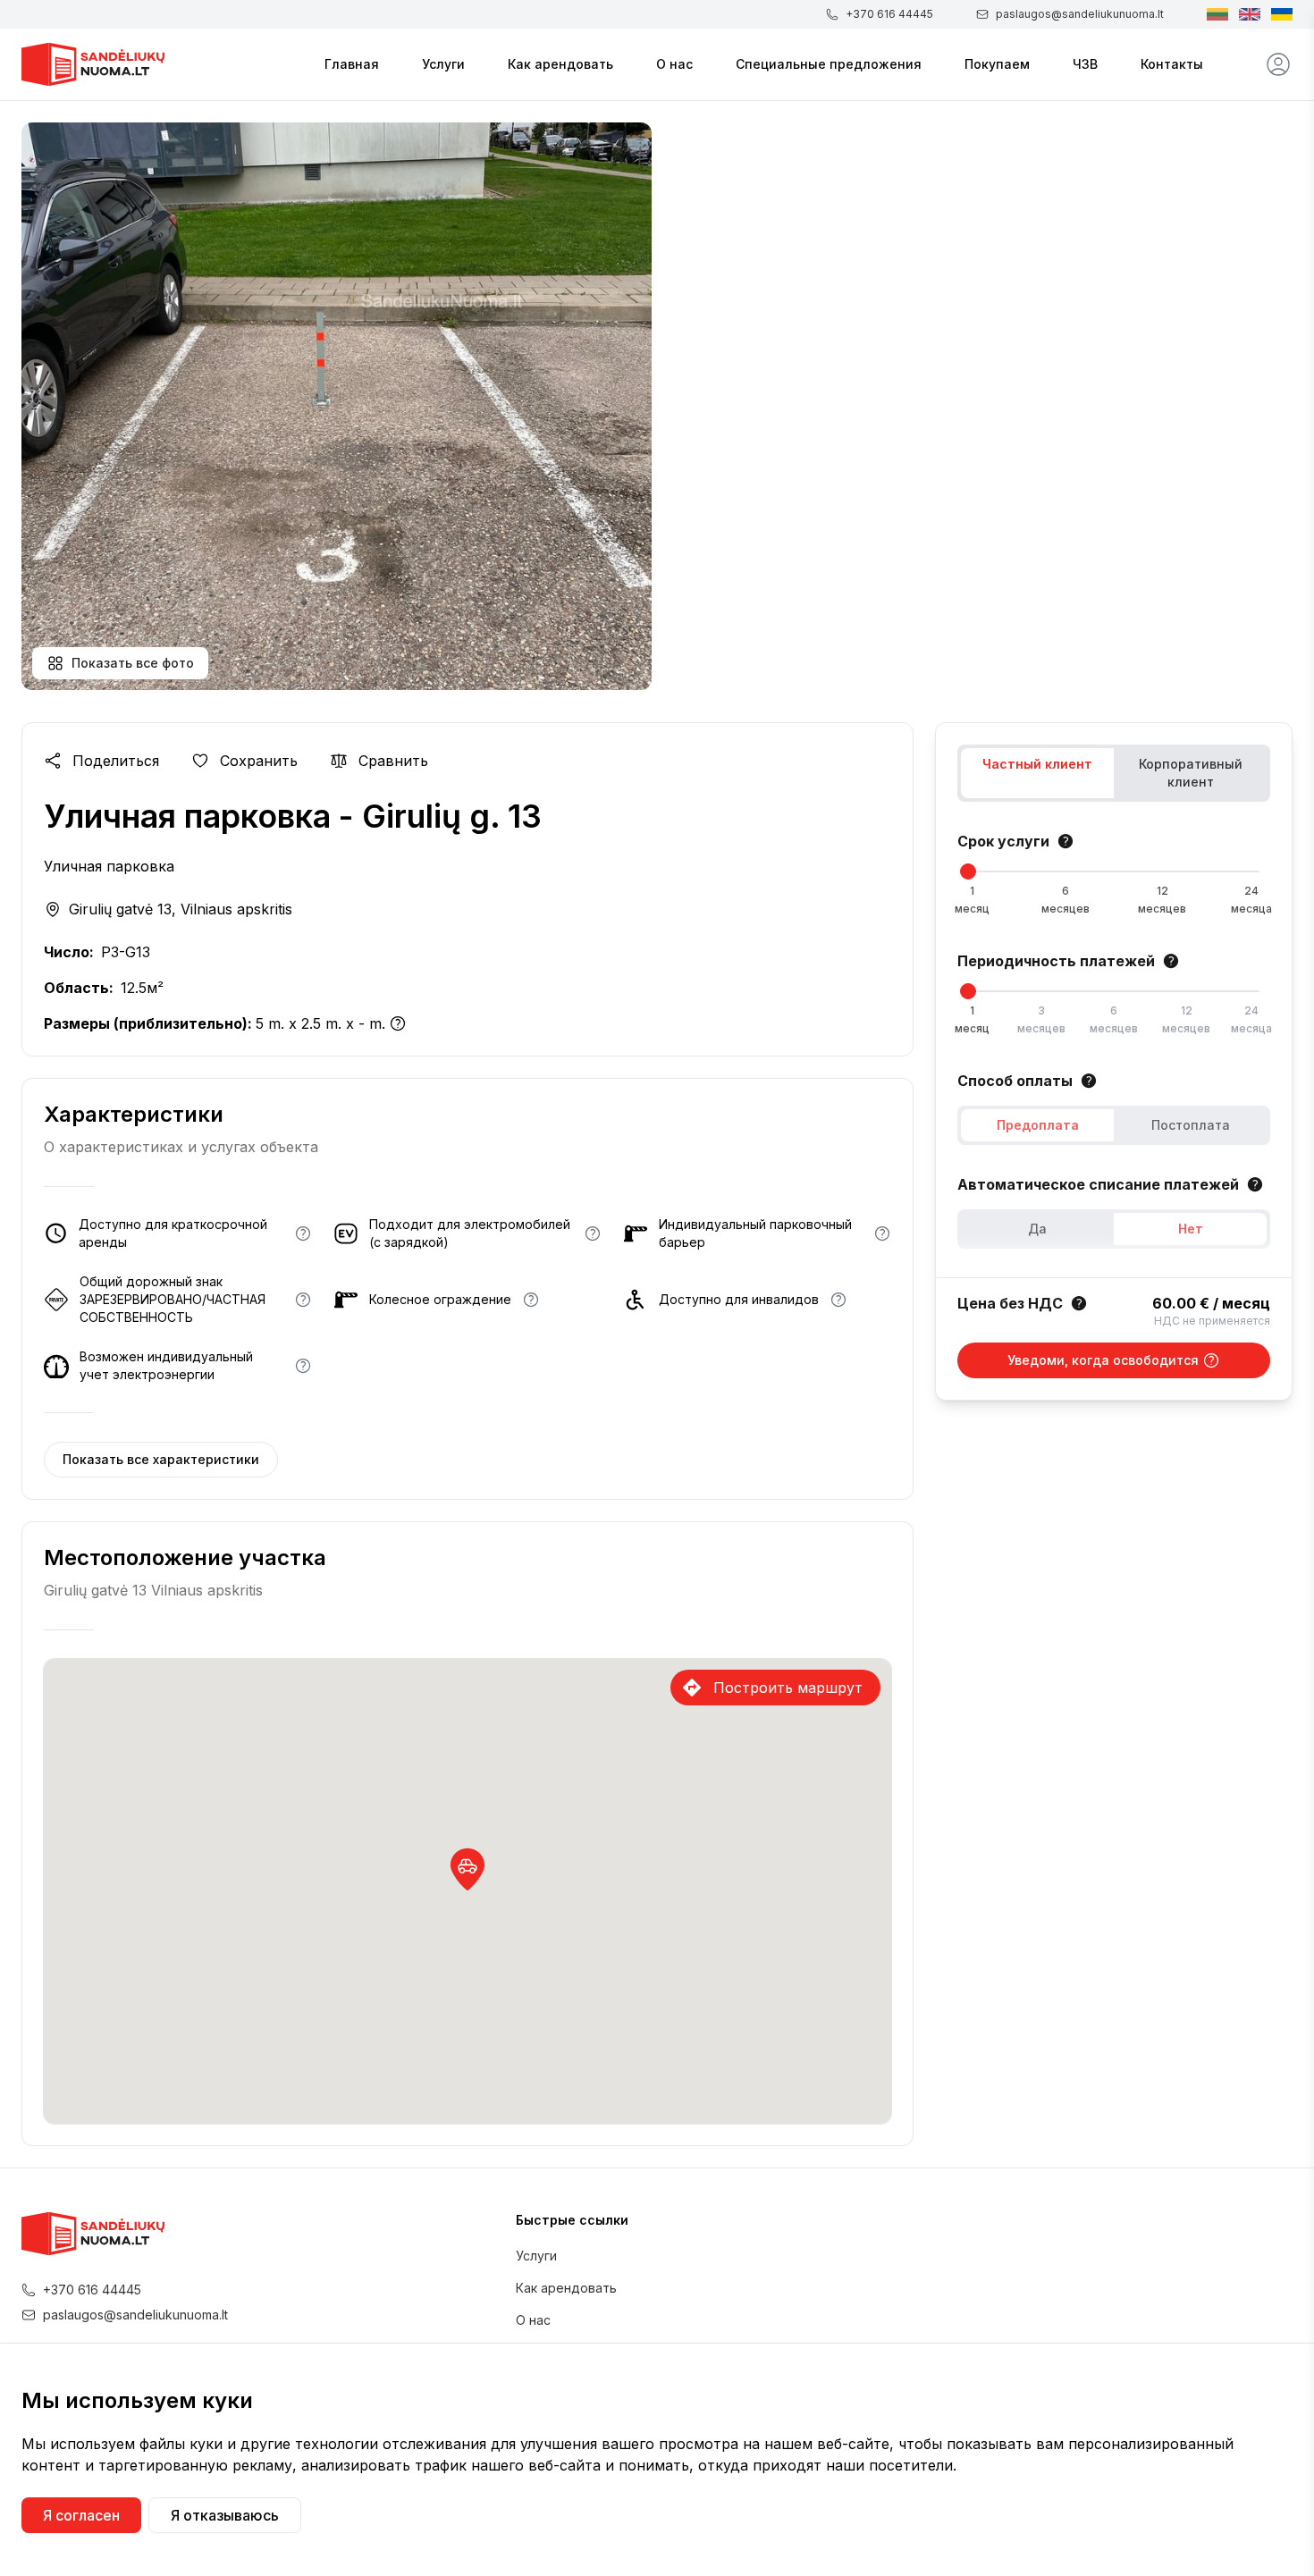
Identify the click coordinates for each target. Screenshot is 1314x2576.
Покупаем (997, 64)
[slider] (968, 871)
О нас (674, 64)
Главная (352, 64)
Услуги (443, 64)
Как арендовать (560, 64)
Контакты (1172, 64)
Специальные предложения (829, 64)
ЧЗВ (1085, 64)
